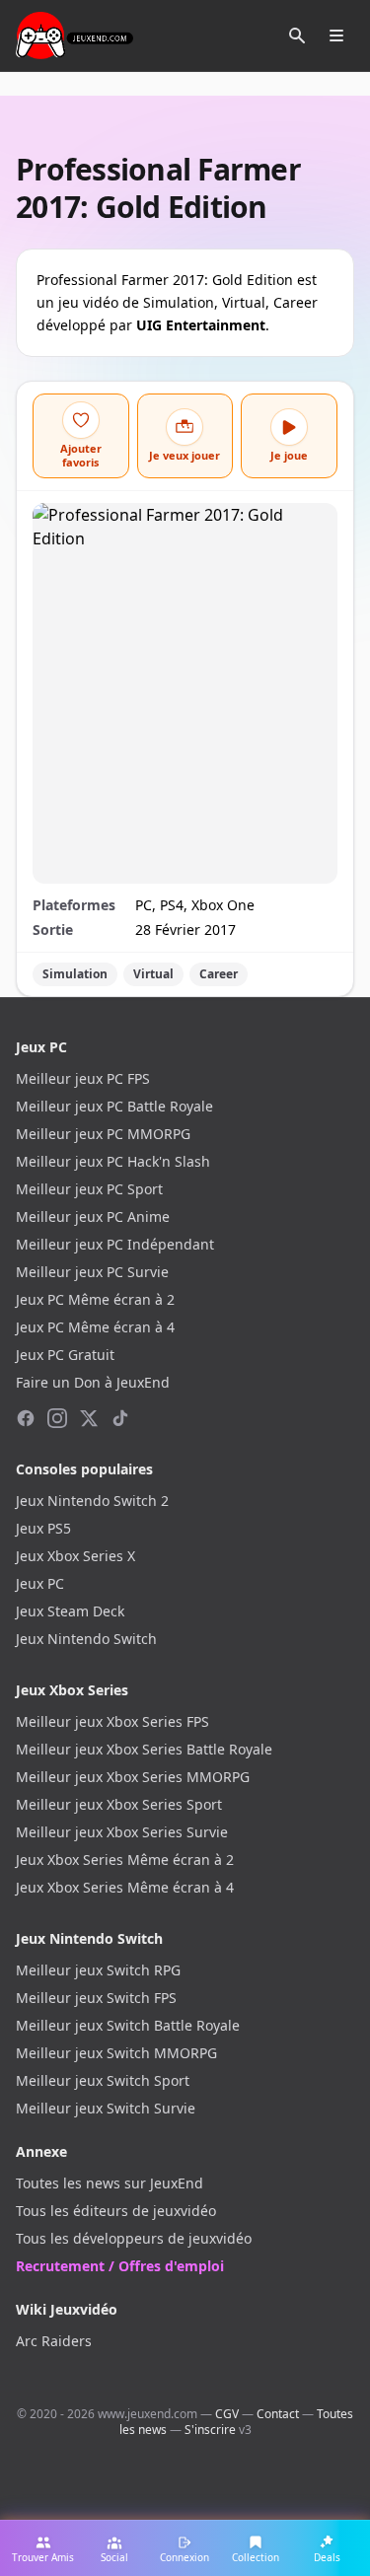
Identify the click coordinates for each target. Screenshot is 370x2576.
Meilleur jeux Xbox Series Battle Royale (144, 1749)
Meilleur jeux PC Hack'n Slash (113, 1161)
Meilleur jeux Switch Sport (103, 2080)
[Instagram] (57, 1418)
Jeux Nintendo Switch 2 (92, 1501)
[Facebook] (26, 1418)
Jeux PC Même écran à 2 (95, 1299)
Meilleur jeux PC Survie (92, 1272)
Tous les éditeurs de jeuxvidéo (116, 2211)
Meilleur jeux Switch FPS (96, 1998)
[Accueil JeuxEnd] (74, 36)
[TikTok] (120, 1418)
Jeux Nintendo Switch (86, 1639)
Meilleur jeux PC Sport (89, 1189)
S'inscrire (210, 2430)
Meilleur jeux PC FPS (83, 1078)
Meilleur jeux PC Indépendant (115, 1244)
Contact (278, 2414)
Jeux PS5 (43, 1528)
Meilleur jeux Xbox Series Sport (119, 1804)
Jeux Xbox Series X (75, 1556)
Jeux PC (40, 1583)
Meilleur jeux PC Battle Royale (114, 1106)
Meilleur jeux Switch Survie (106, 2108)
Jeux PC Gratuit (65, 1355)
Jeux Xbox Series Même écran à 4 (125, 1887)
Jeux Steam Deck (70, 1611)
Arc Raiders (54, 2341)
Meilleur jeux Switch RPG (98, 1970)
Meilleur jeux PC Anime (93, 1216)
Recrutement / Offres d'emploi (120, 2266)
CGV (227, 2414)
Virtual (153, 974)
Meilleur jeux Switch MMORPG (116, 2053)
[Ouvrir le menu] (336, 36)
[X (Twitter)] (89, 1418)
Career (219, 974)
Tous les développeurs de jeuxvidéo (134, 2238)
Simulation (75, 974)
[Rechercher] (297, 36)
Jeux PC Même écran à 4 (95, 1327)
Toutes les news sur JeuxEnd (110, 2183)
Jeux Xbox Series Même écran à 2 (125, 1860)
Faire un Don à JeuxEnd (93, 1382)
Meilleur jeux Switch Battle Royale (128, 2025)
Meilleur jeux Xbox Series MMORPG (133, 1777)
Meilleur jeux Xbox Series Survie (122, 1832)
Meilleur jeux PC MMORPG (103, 1134)
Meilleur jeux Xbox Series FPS (112, 1721)
